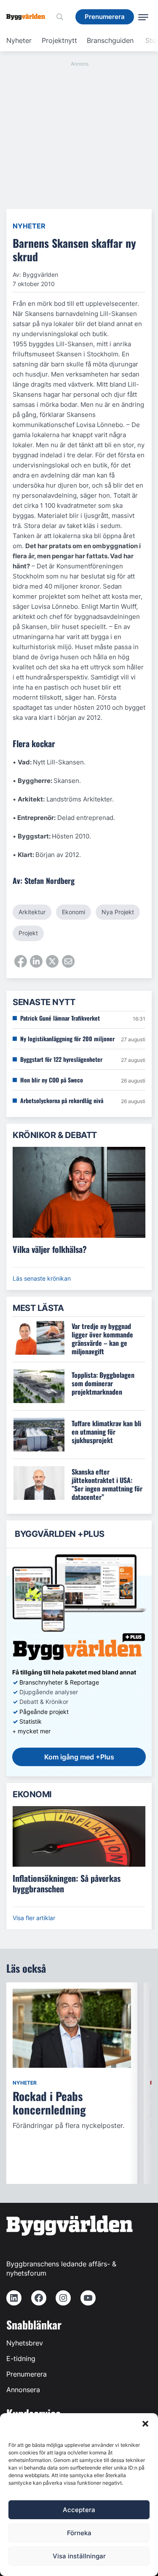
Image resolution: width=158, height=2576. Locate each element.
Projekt (28, 933)
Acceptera (79, 2510)
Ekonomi (74, 912)
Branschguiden (110, 40)
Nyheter (19, 40)
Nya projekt (118, 912)
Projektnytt (59, 40)
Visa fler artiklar (34, 1918)
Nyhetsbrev (25, 2343)
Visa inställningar (79, 2556)
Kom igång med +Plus (79, 1757)
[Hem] (29, 17)
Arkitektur (32, 912)
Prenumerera (27, 2374)
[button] (145, 2424)
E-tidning (21, 2358)
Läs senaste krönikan (42, 1278)
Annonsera (23, 2390)
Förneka (79, 2533)
